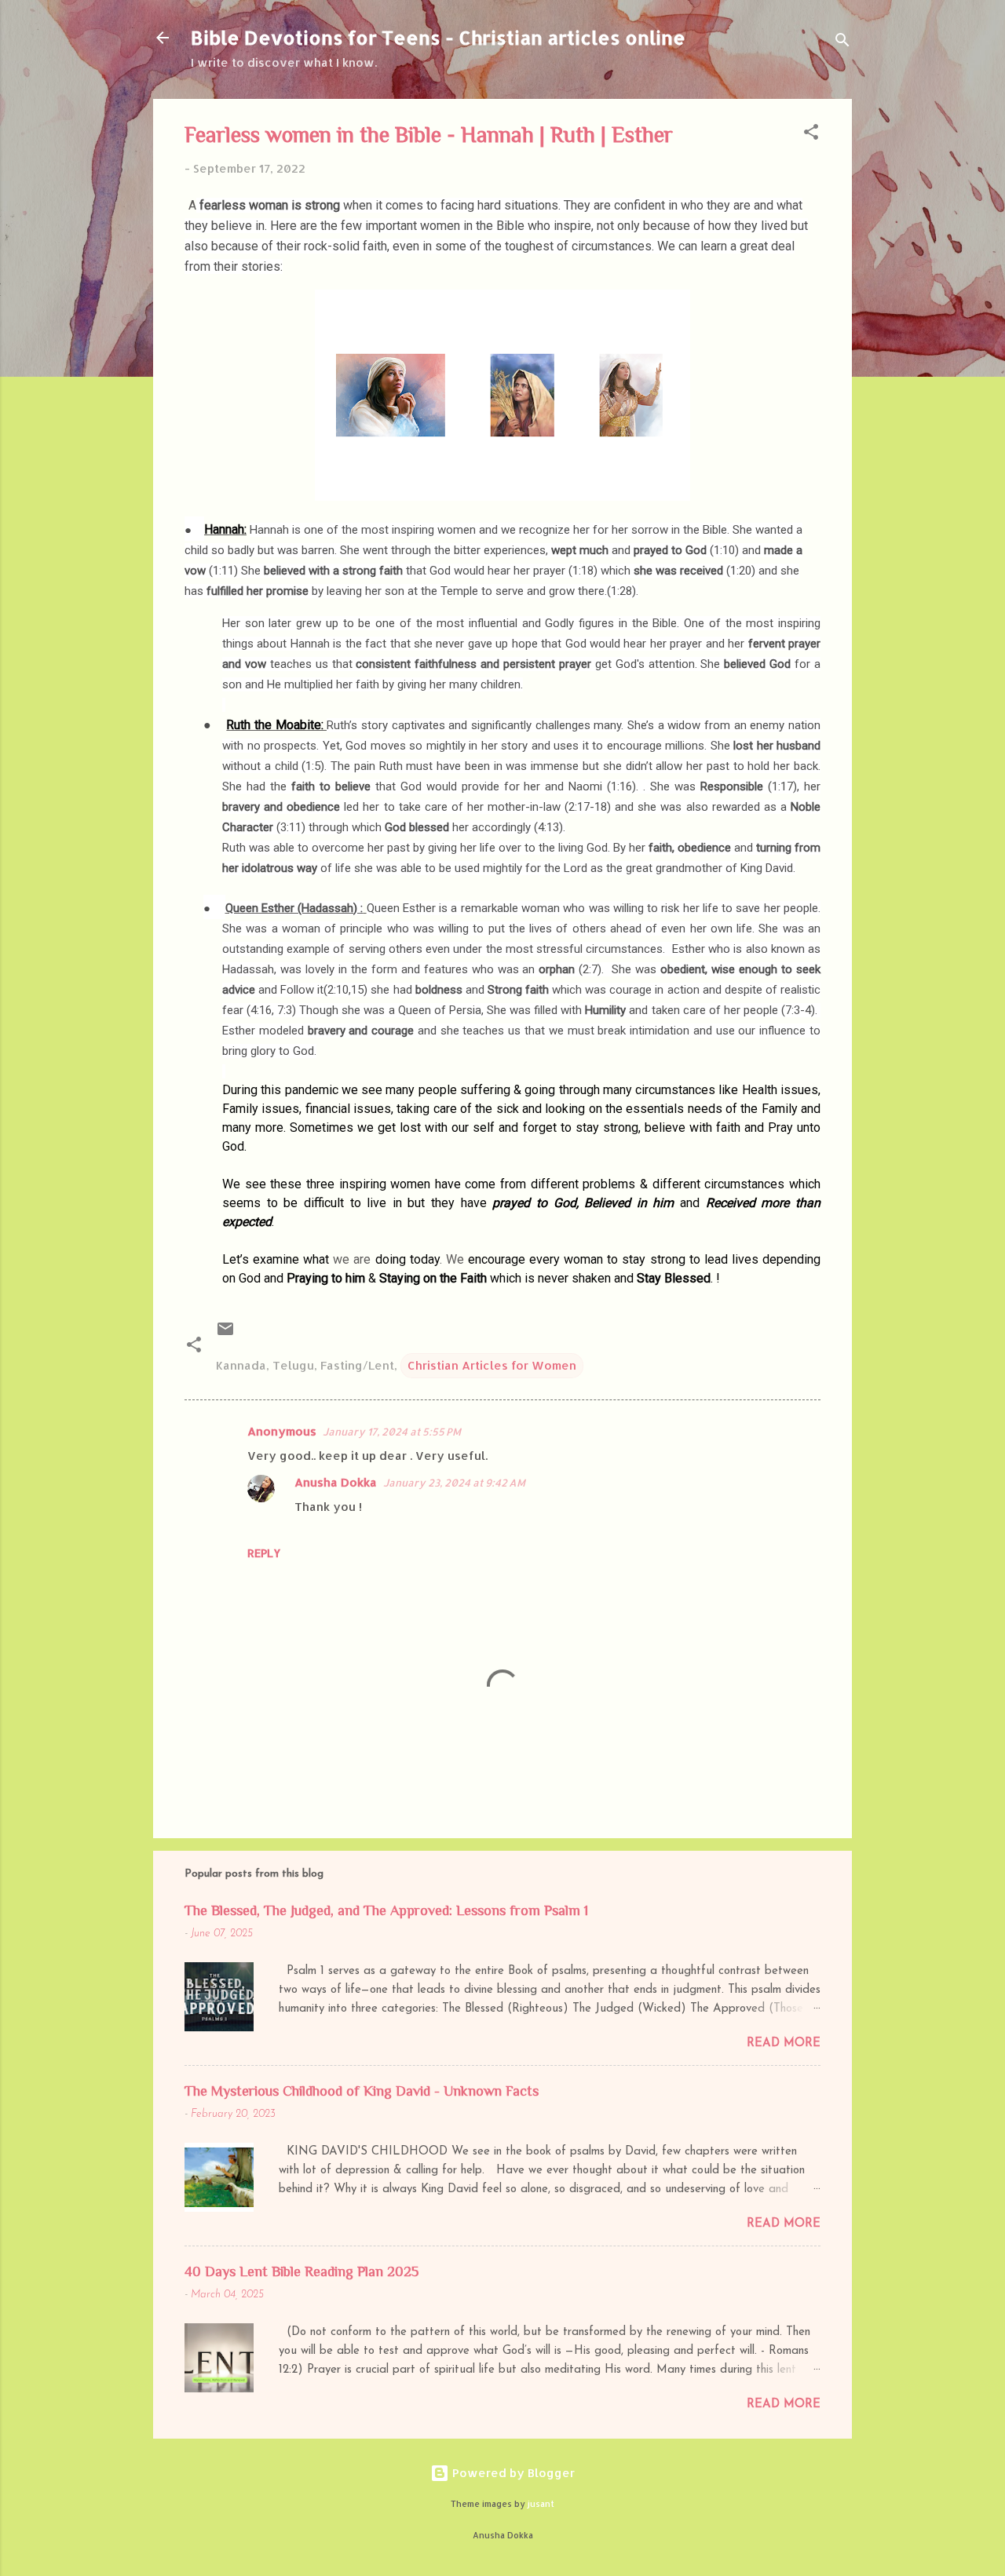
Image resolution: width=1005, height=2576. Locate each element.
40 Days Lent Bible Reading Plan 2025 (301, 2271)
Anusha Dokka (336, 1482)
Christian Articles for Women (492, 1365)
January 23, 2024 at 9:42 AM (454, 1483)
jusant (541, 2504)
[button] (811, 135)
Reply (264, 1553)
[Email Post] (225, 1334)
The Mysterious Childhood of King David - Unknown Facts (362, 2091)
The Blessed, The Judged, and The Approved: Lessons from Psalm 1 (386, 1910)
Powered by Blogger (512, 2473)
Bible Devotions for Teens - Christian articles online (438, 37)
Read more (784, 2043)
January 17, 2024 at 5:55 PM (392, 1432)
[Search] (842, 43)
